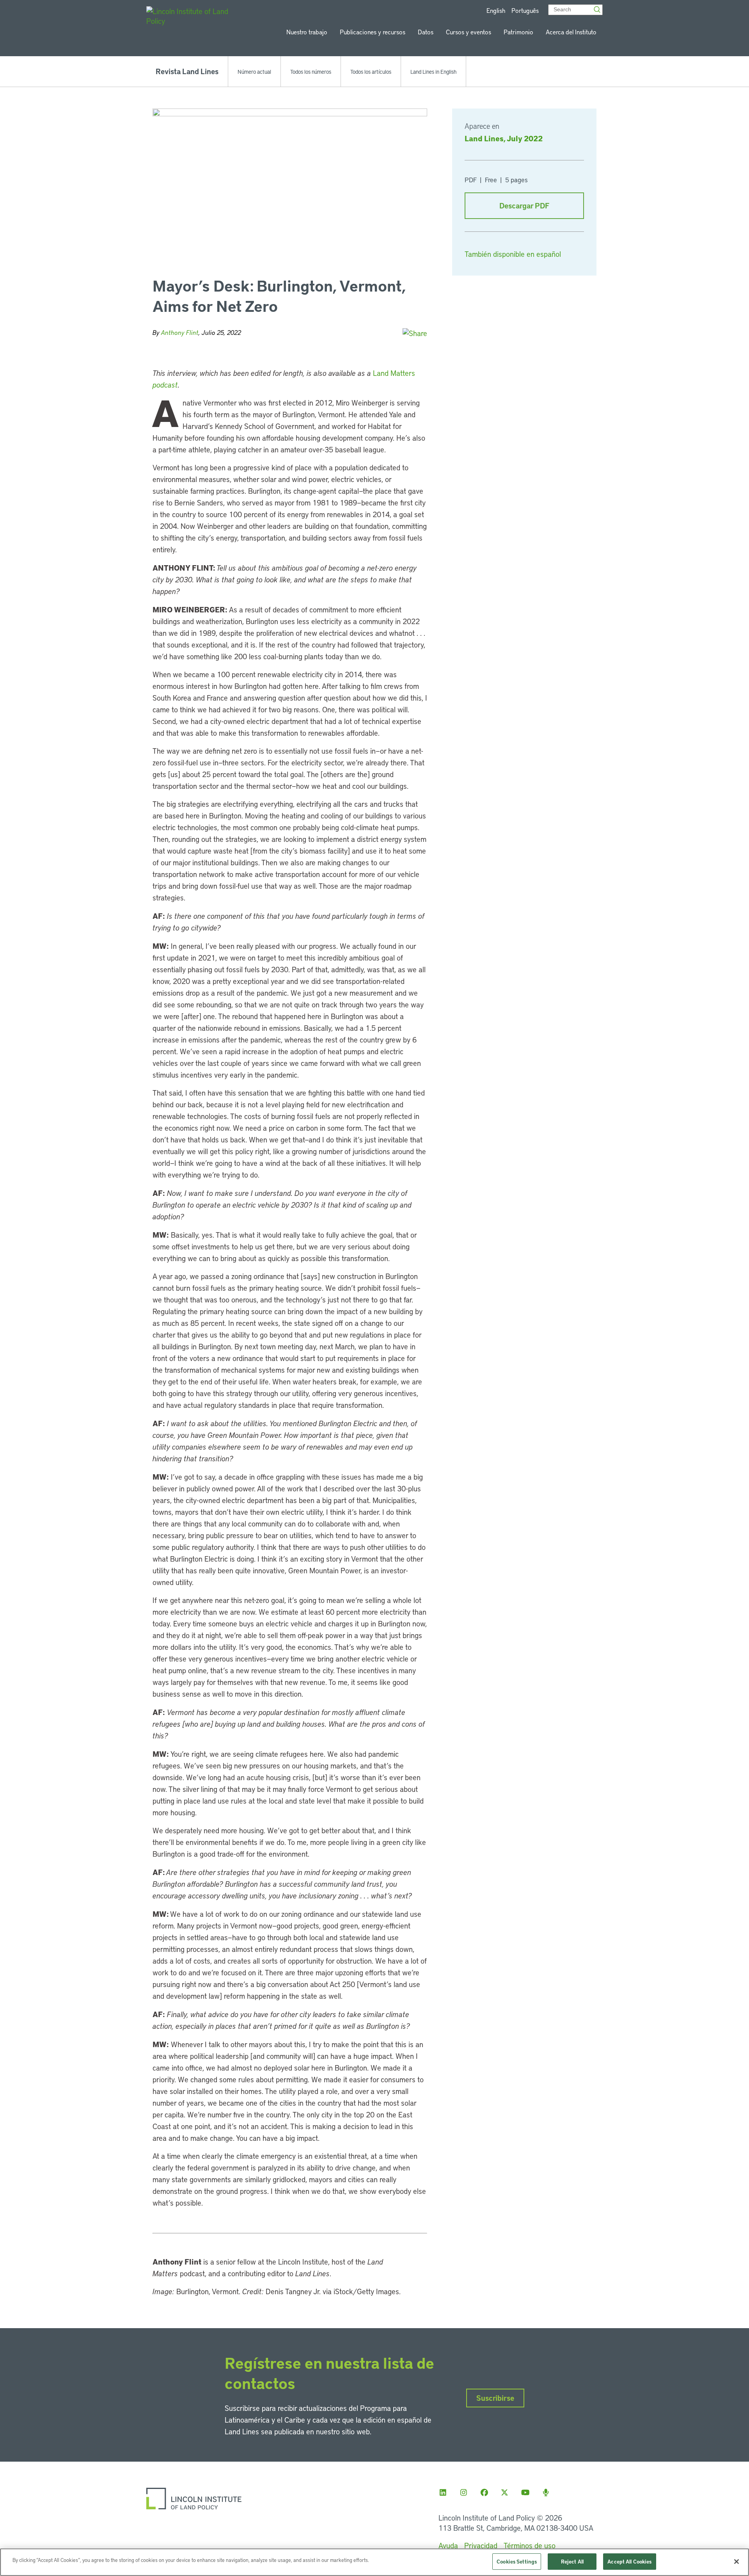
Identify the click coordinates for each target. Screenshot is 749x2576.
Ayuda (448, 2545)
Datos (426, 32)
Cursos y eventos (469, 32)
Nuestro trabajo (307, 32)
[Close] (737, 2562)
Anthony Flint (180, 332)
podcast (165, 385)
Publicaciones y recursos (373, 32)
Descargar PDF (524, 205)
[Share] (415, 333)
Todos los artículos (371, 71)
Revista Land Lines (187, 71)
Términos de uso (530, 2545)
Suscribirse (495, 2398)
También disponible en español (513, 254)
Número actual (254, 71)
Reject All (572, 2561)
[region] (374, 2562)
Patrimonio (518, 32)
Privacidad (481, 2545)
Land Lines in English (433, 71)
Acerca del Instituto (571, 32)
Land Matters (394, 373)
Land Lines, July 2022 (504, 138)
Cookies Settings (517, 2561)
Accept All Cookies (629, 2561)
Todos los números (311, 71)
